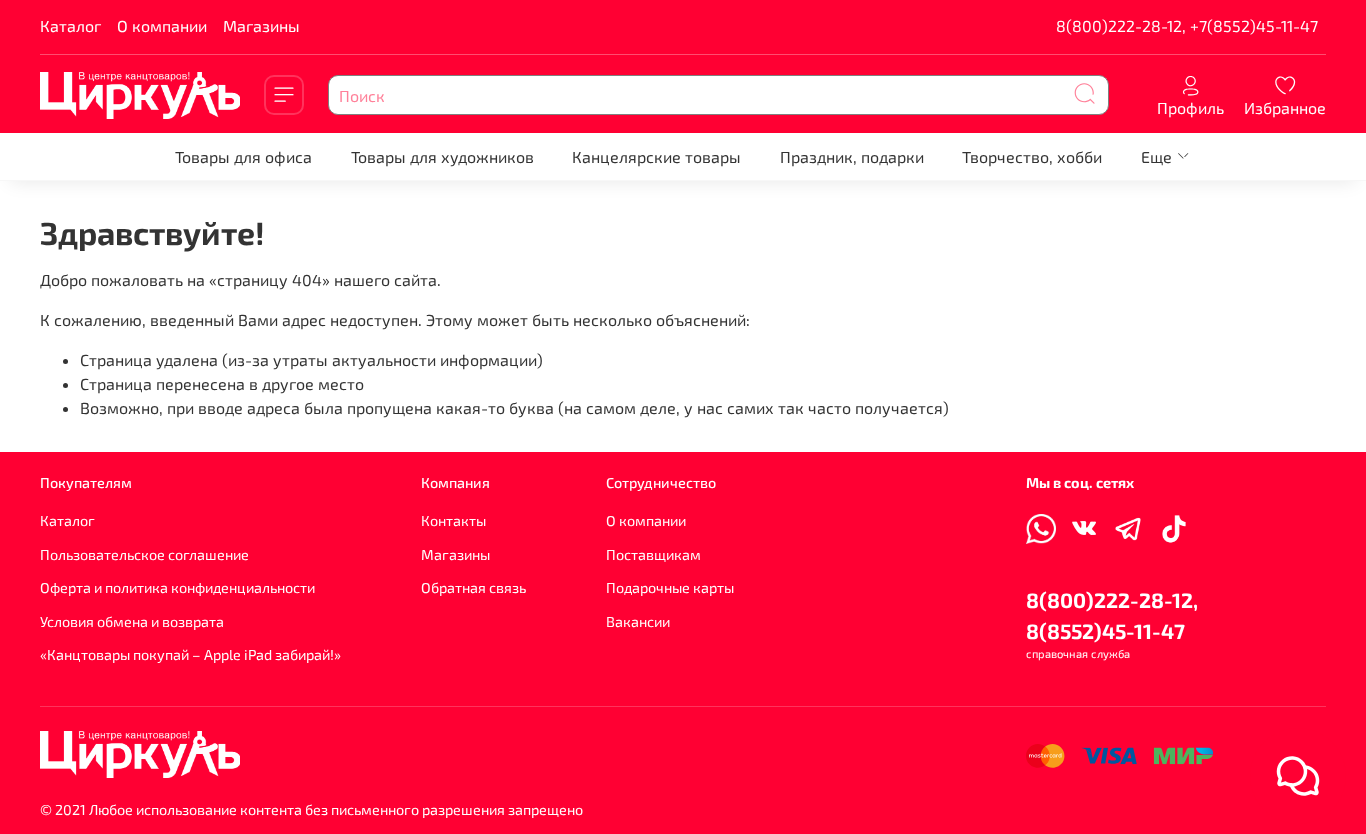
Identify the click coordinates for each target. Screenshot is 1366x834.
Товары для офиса (243, 156)
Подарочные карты (670, 587)
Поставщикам (653, 554)
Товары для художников (442, 156)
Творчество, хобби (1032, 156)
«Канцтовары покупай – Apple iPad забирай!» (190, 654)
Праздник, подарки (852, 156)
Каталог (70, 25)
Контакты (453, 520)
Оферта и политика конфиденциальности (177, 587)
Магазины (261, 25)
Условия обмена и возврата (132, 621)
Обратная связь (473, 587)
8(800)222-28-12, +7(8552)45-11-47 (1187, 25)
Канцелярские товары (656, 156)
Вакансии (638, 621)
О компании (162, 25)
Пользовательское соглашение (144, 554)
